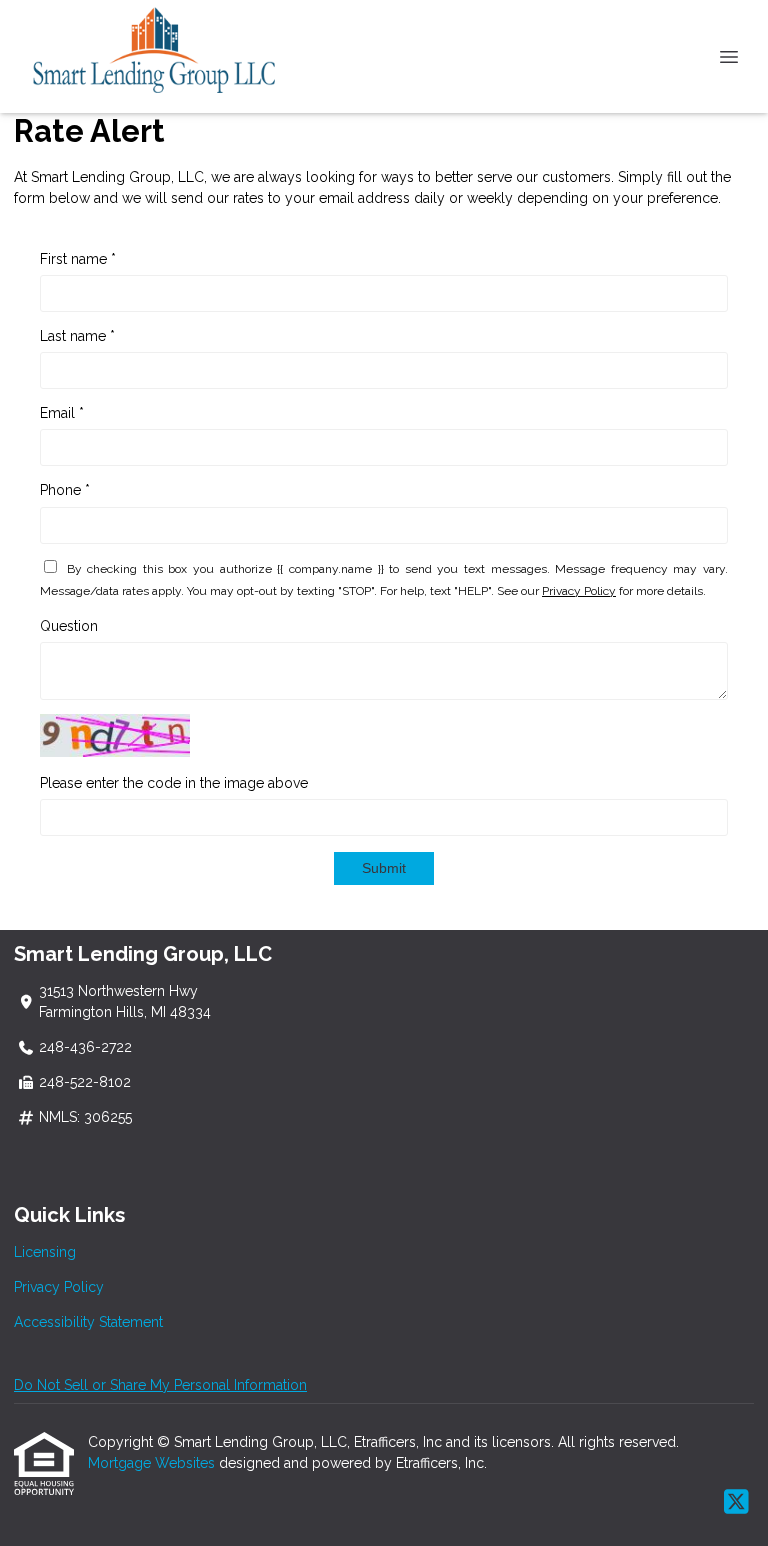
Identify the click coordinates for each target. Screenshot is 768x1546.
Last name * (77, 336)
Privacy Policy (579, 591)
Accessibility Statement (88, 1322)
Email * (62, 413)
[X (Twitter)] (736, 1503)
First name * (78, 259)
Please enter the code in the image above (174, 783)
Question (69, 626)
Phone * (65, 490)
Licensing (45, 1252)
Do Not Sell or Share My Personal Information (160, 1385)
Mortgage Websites (153, 1463)
